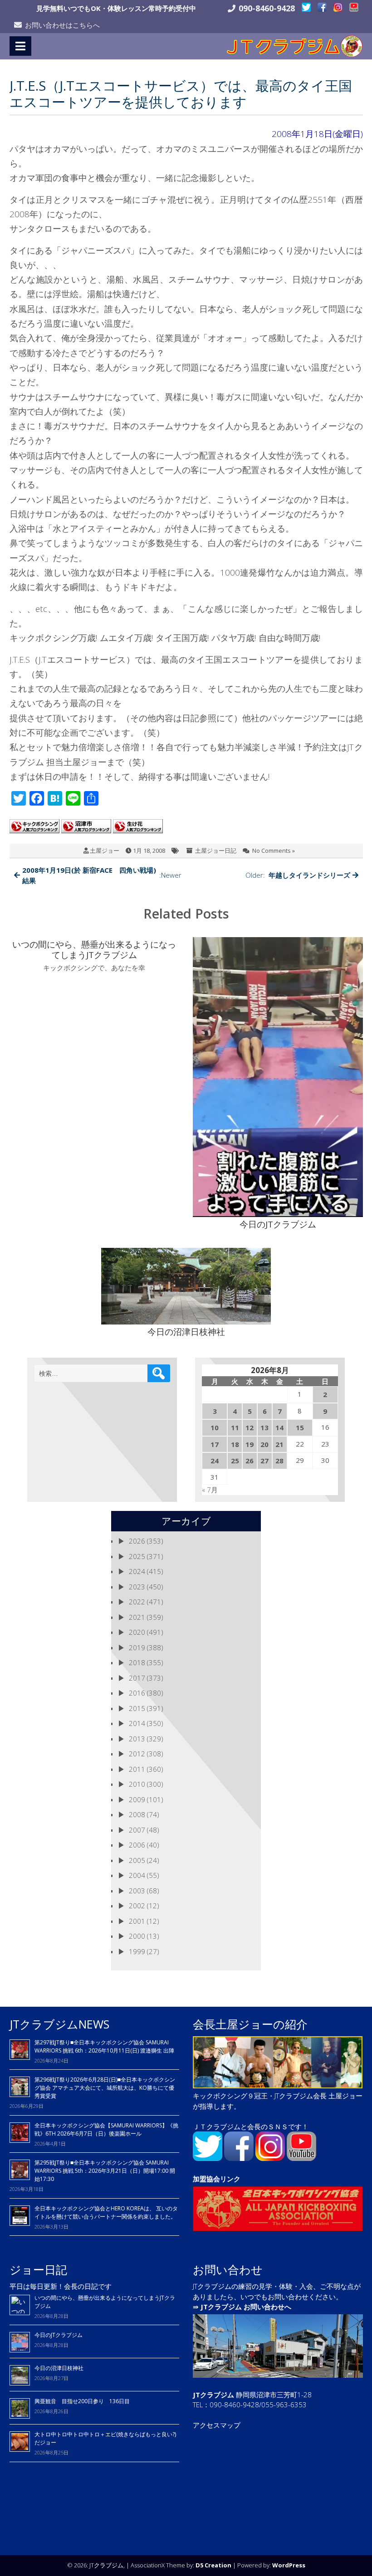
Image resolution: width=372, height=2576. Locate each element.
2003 (137, 1891)
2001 (137, 1921)
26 (250, 1461)
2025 (137, 1556)
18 (235, 1444)
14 (279, 1427)
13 (264, 1427)
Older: (298, 875)
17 (215, 1444)
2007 (137, 1830)
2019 (137, 1647)
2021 (137, 1617)
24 (215, 1461)
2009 (137, 1799)
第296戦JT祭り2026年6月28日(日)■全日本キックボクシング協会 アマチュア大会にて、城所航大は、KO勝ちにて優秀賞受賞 (105, 2088)
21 (279, 1444)
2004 (137, 1875)
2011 (137, 1769)
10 (215, 1427)
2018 (137, 1662)
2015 (137, 1708)
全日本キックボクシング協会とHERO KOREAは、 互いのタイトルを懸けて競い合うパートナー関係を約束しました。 (106, 2212)
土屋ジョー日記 (216, 851)
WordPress (289, 2565)
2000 (137, 1936)
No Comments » (274, 851)
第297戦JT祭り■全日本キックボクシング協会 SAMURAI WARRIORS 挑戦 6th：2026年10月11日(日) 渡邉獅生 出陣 (104, 2046)
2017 (137, 1678)
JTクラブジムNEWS (59, 2024)
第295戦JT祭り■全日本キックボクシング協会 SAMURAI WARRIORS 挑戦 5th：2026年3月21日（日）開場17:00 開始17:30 (105, 2171)
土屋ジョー (105, 851)
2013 (137, 1739)
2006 (137, 1845)
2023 (137, 1587)
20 (264, 1444)
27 (264, 1461)
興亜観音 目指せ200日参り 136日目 (85, 2401)
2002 (137, 1906)
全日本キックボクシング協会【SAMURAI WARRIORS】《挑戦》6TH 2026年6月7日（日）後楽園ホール (106, 2129)
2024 (137, 1571)
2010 (137, 1784)
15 (300, 1427)
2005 (137, 1860)
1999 (137, 1951)
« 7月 (210, 1490)
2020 (137, 1632)
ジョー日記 (38, 2269)
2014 (137, 1723)
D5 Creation (213, 2565)
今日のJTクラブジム (59, 2335)
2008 (137, 1814)
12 (250, 1427)
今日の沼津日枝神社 (59, 2368)
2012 (137, 1754)
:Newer (102, 875)
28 (279, 1461)
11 (235, 1427)
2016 (137, 1693)
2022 (137, 1602)
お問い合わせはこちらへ (62, 25)
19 (250, 1444)
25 (235, 1461)
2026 (137, 1541)
